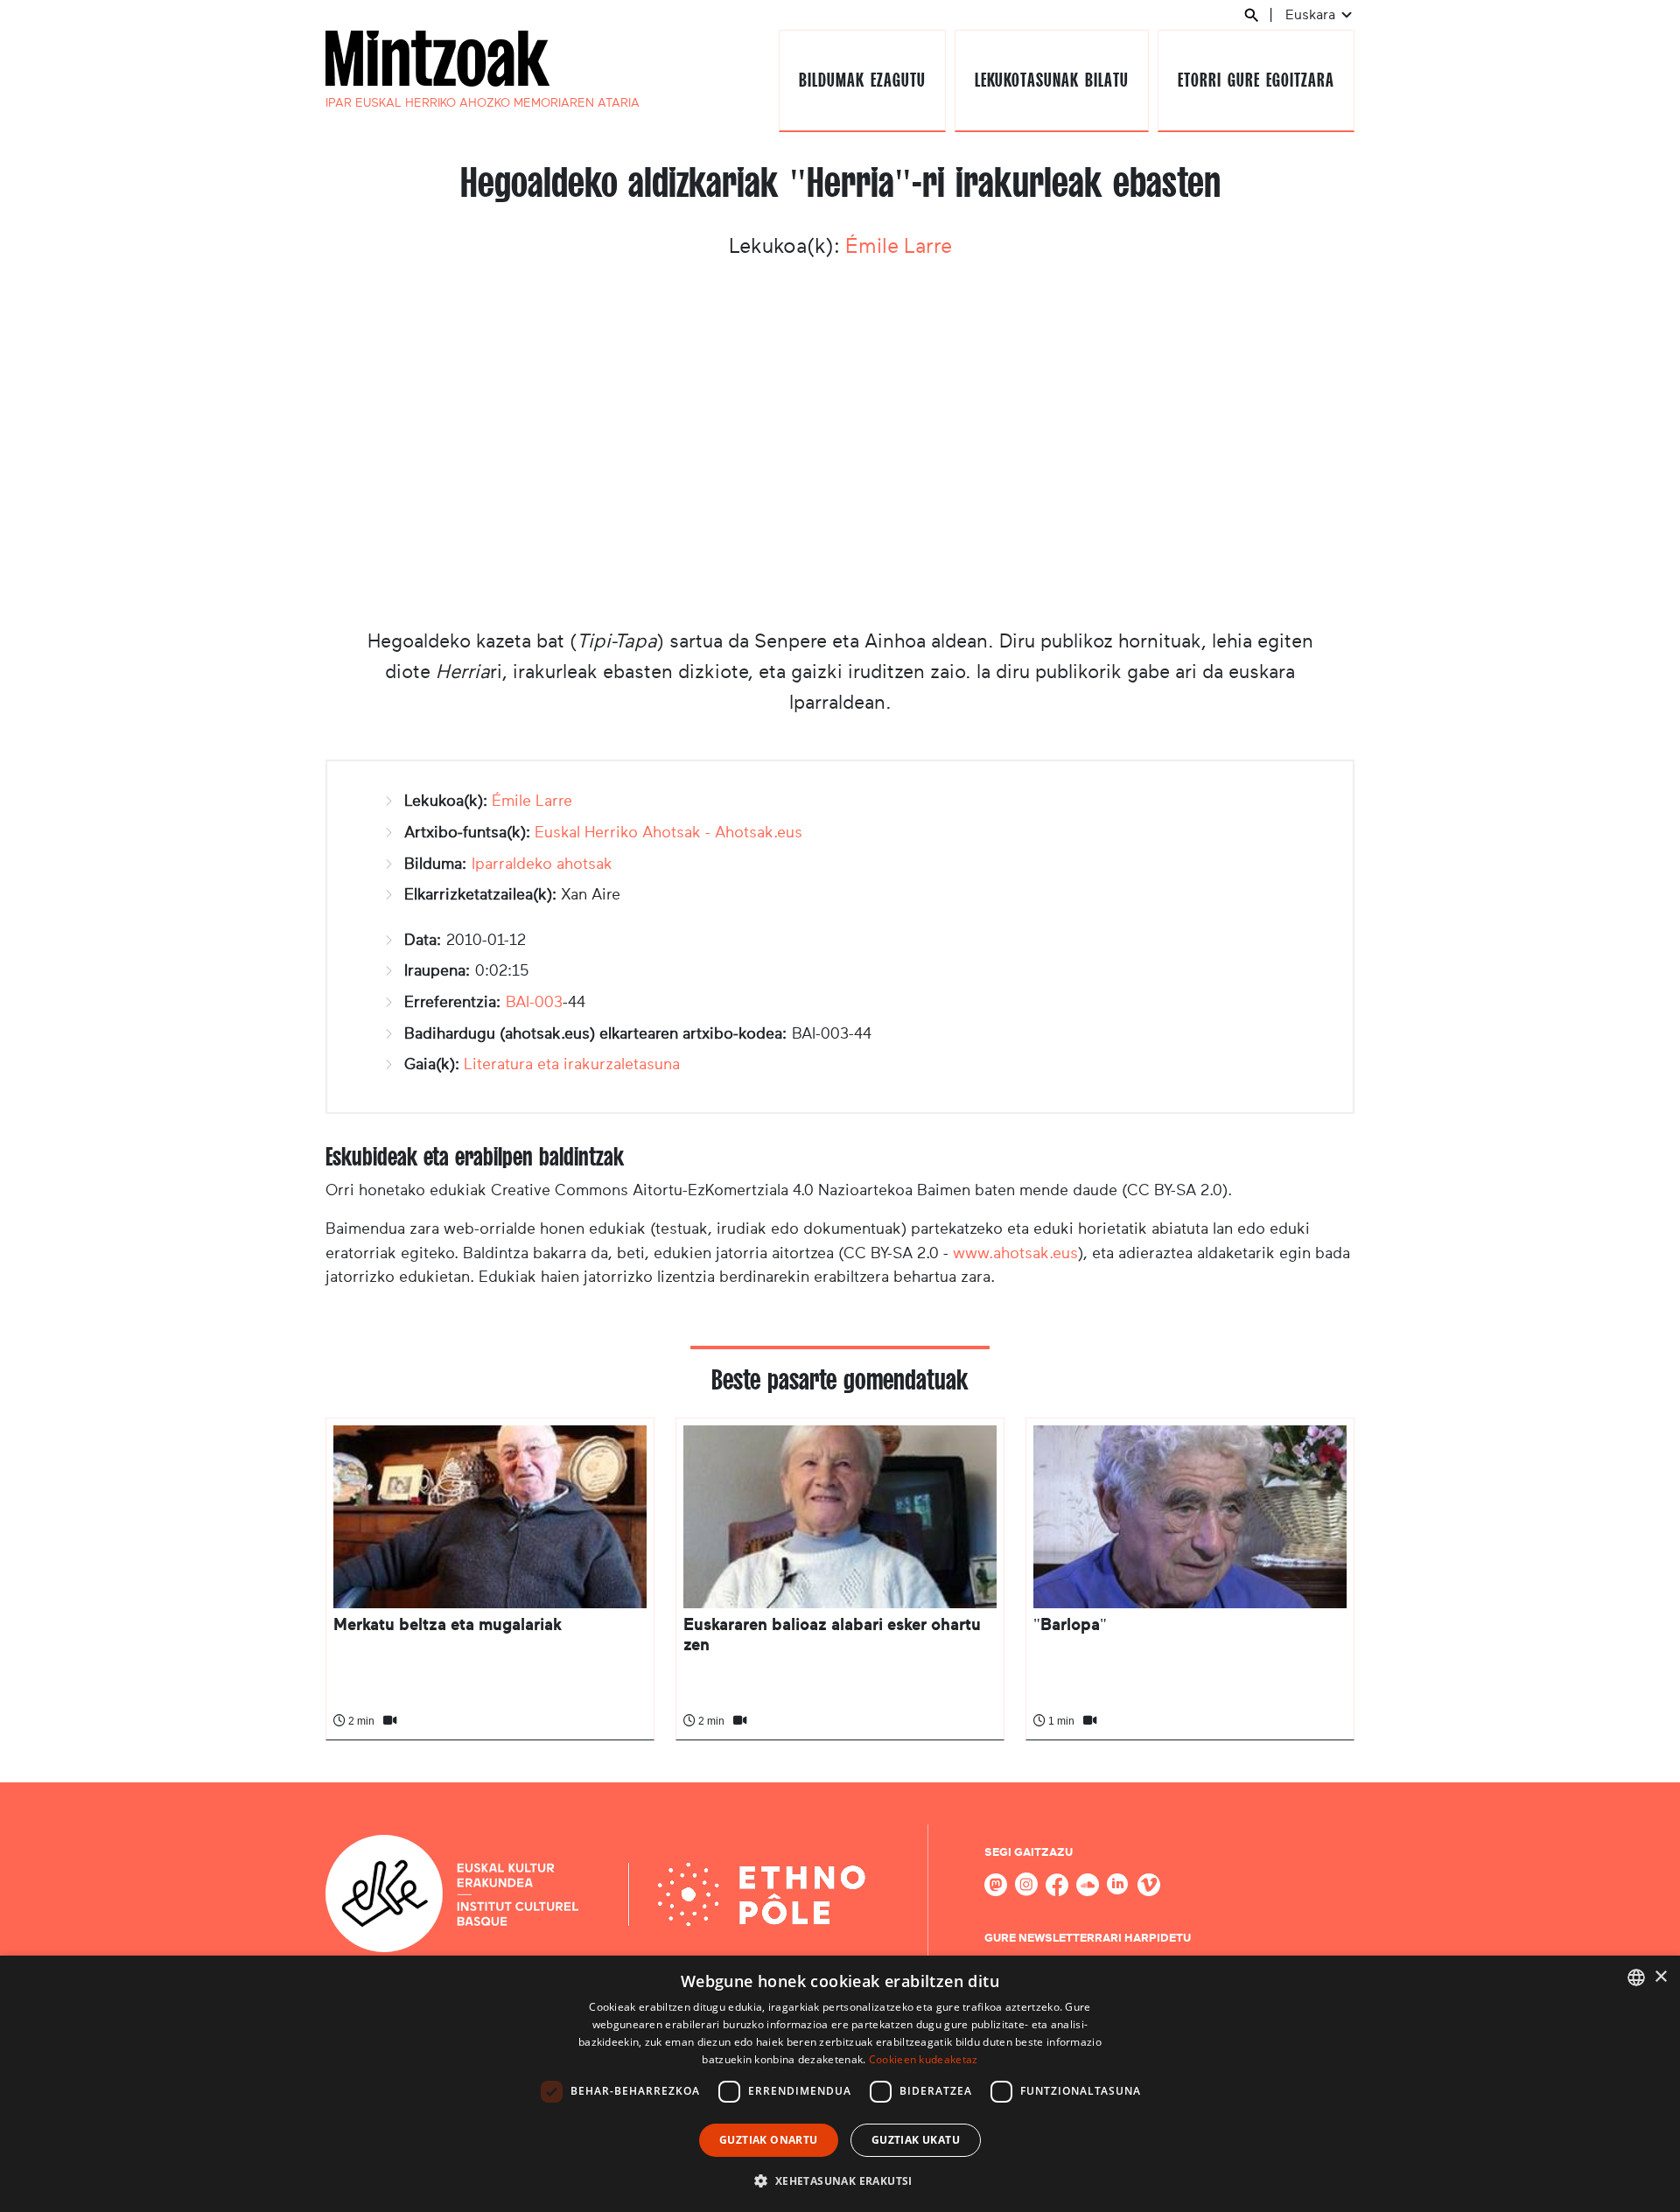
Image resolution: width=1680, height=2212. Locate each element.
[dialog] (840, 2084)
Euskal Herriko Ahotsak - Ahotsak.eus (668, 832)
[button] (840, 2180)
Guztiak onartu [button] (769, 2140)
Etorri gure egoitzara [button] (1256, 80)
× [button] (1660, 1977)
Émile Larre (899, 246)
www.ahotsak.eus (1015, 1253)
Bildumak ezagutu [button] (862, 80)
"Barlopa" (1070, 1624)
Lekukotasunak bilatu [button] (1051, 80)
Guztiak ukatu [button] (916, 2140)
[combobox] (1636, 1977)
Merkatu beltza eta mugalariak (448, 1624)
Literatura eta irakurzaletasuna (572, 1064)
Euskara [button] (1312, 14)
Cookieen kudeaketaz (924, 2059)
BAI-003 (534, 1002)
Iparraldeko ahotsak (542, 864)
